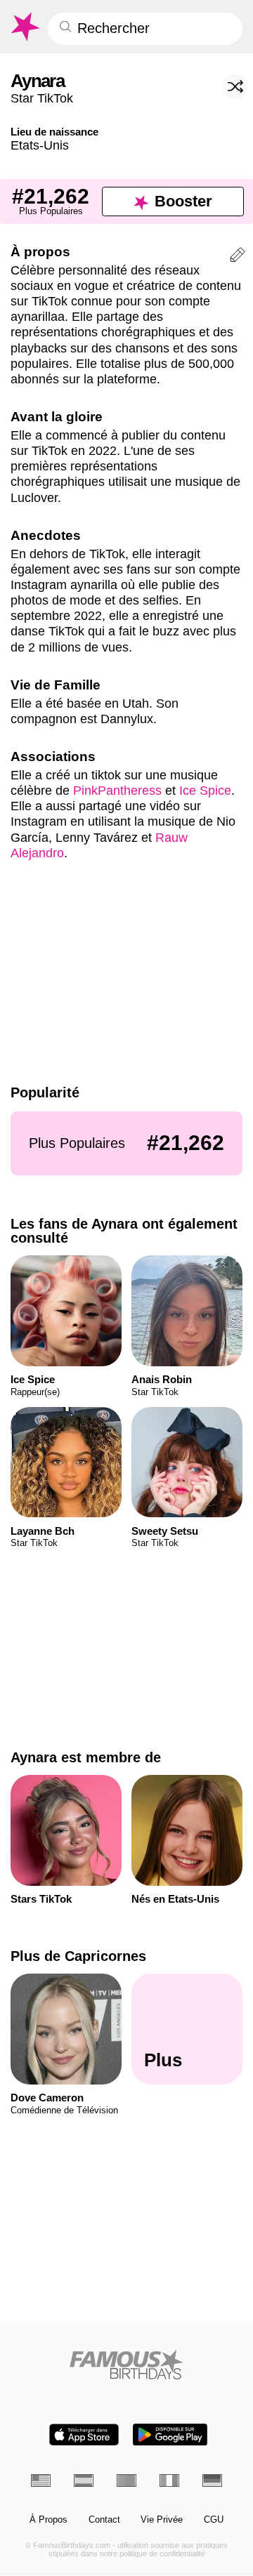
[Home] (127, 2364)
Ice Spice (205, 790)
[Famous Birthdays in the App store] (84, 2435)
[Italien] (169, 2481)
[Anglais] (41, 2481)
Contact (104, 2520)
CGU (214, 2520)
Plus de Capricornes (78, 1956)
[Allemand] (212, 2481)
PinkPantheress (117, 790)
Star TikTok (42, 98)
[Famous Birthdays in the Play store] (170, 2435)
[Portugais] (126, 2481)
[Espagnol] (84, 2481)
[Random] (235, 86)
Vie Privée (162, 2520)
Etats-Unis (40, 145)
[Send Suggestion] (238, 257)
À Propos (48, 2520)
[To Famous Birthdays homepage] (24, 27)
